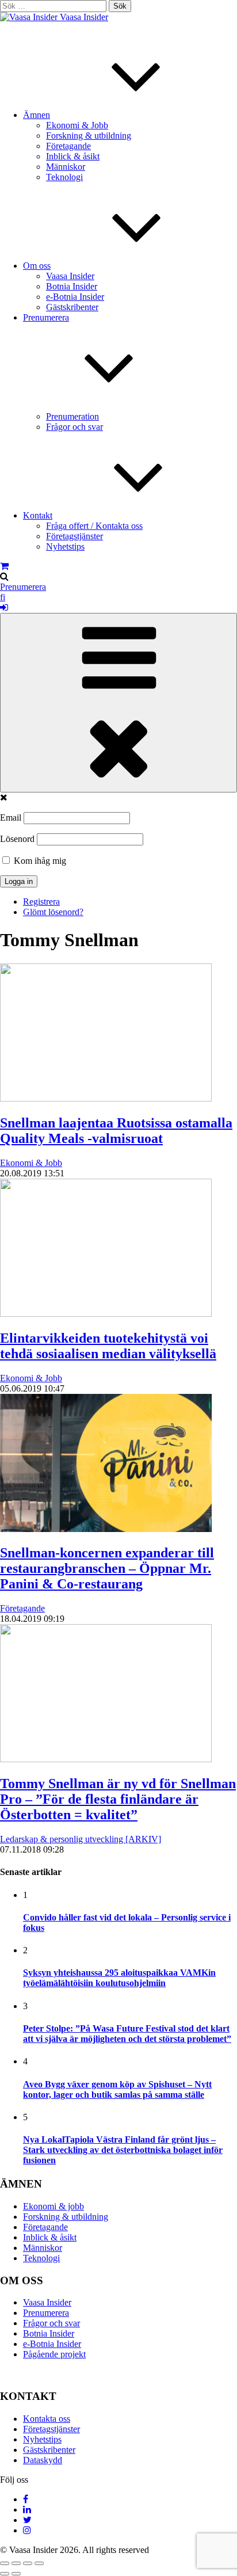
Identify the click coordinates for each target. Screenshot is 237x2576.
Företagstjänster (74, 536)
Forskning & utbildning (89, 136)
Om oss (37, 266)
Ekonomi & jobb (53, 2206)
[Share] (16, 2563)
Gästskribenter (72, 307)
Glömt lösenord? (53, 912)
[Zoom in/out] (39, 2563)
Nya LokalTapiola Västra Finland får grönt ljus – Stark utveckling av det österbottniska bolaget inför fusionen (123, 2150)
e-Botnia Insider (75, 297)
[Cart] (4, 566)
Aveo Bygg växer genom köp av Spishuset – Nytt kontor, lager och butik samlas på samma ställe (117, 2089)
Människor (66, 167)
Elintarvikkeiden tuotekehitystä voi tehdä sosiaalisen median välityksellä (108, 1346)
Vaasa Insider (84, 17)
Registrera (41, 902)
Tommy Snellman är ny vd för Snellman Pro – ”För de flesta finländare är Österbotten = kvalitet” (118, 1799)
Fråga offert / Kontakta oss (94, 526)
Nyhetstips (65, 546)
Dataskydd (43, 2460)
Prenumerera (23, 587)
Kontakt (38, 515)
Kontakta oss (47, 2419)
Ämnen (37, 115)
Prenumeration (72, 416)
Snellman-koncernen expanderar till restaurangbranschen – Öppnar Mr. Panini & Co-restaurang (107, 1568)
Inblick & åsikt (73, 156)
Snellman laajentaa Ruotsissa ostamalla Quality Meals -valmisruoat (116, 1131)
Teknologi (64, 177)
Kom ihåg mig (39, 861)
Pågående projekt (54, 2354)
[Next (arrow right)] (16, 2574)
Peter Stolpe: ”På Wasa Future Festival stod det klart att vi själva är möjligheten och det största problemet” (127, 2034)
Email (11, 818)
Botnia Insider (72, 286)
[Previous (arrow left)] (5, 2574)
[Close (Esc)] (5, 2563)
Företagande (68, 146)
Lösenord (17, 839)
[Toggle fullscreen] (28, 2563)
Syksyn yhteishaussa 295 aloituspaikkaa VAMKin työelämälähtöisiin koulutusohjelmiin (119, 1978)
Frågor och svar (74, 427)
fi (3, 597)
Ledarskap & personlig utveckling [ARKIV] (81, 1839)
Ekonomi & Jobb (77, 125)
